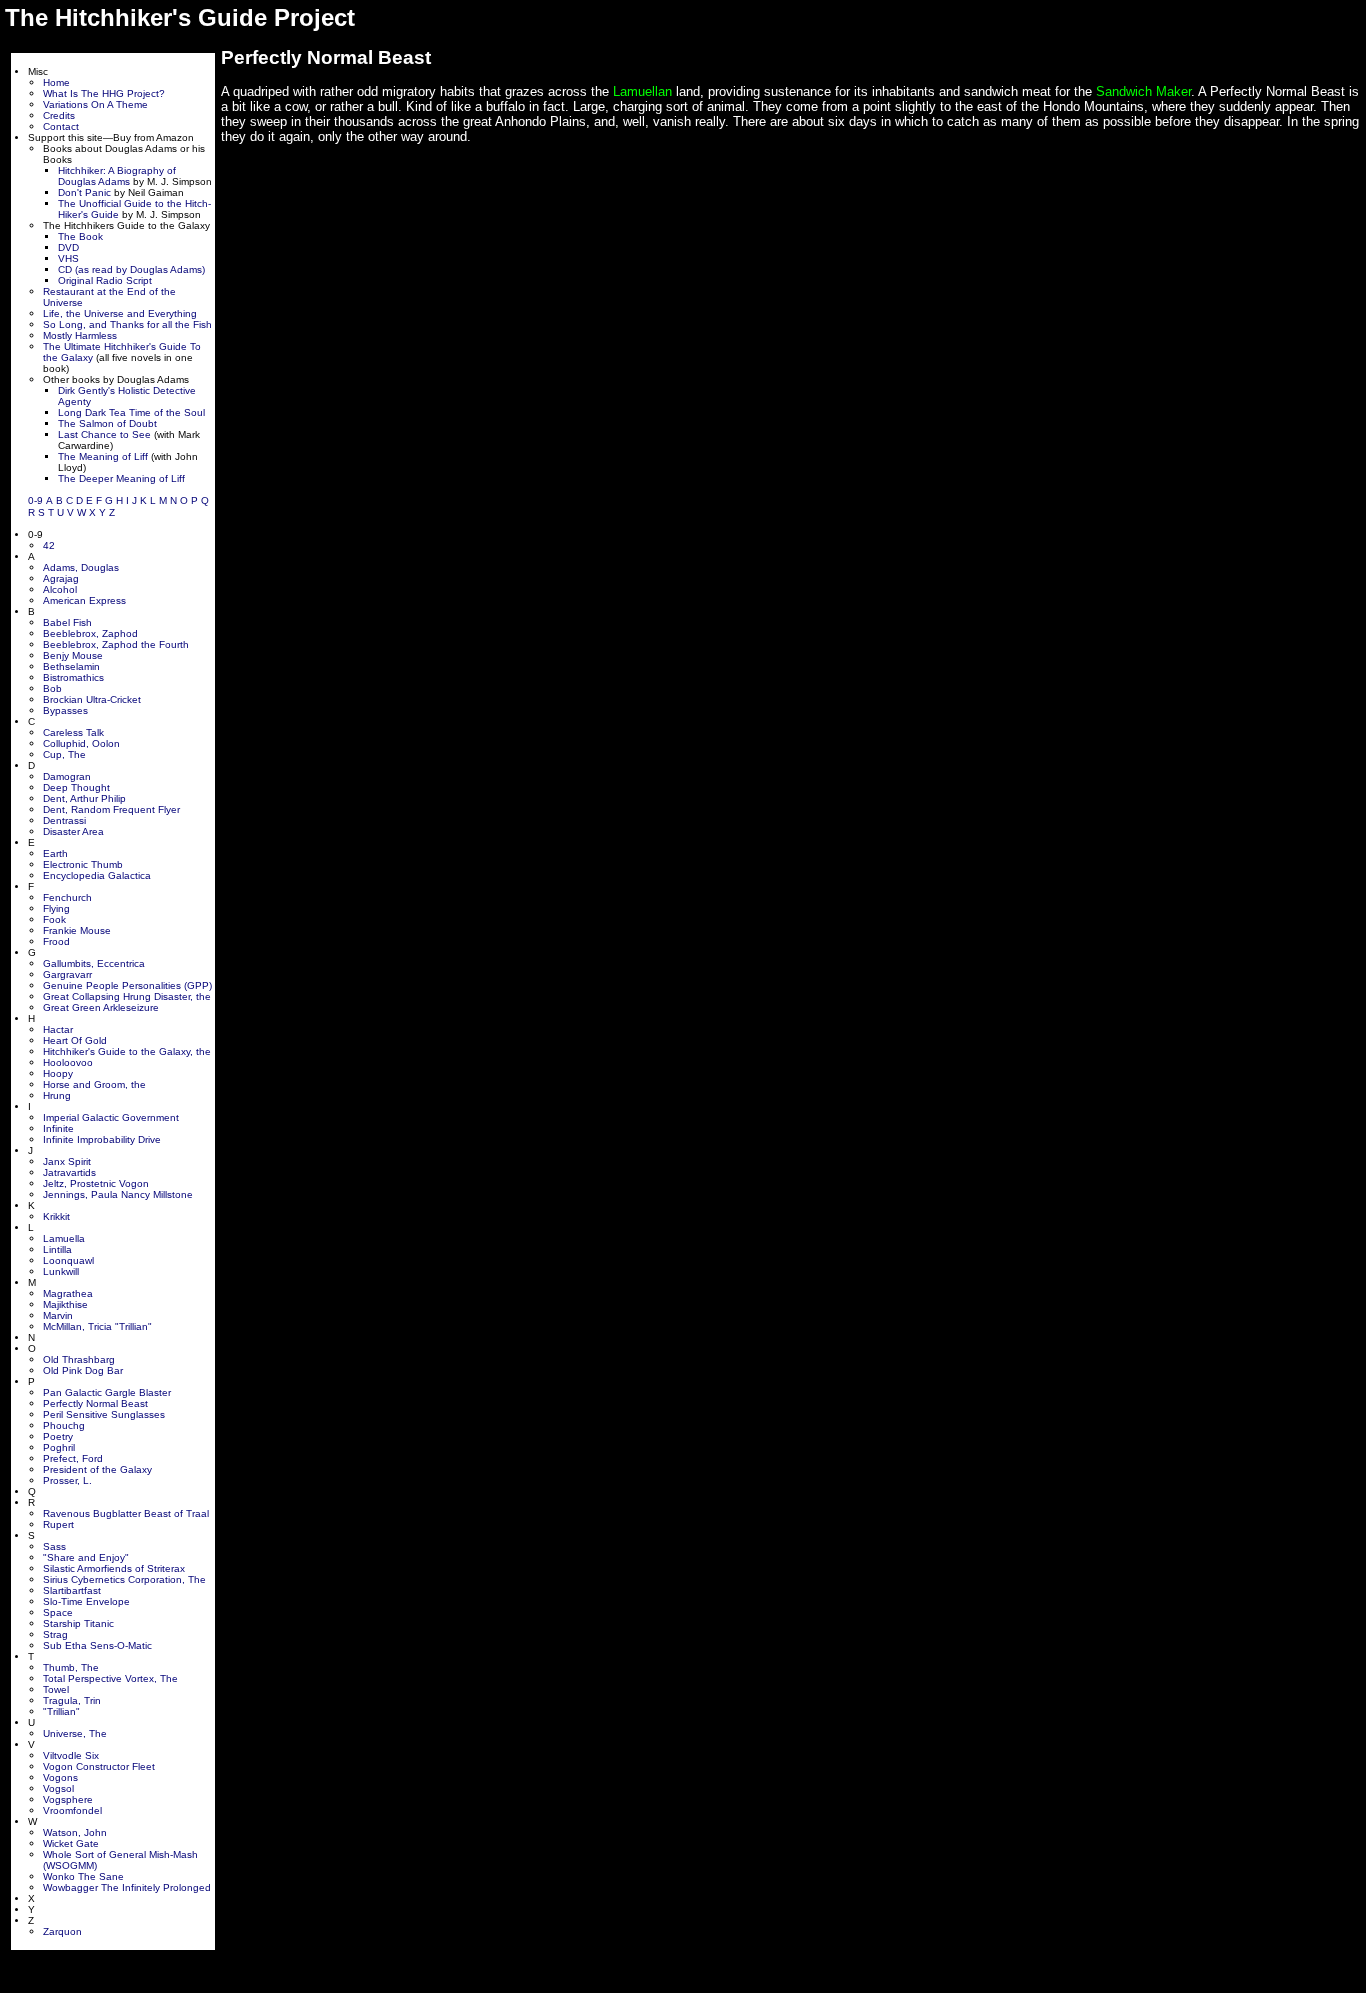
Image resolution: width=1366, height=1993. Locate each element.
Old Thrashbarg (79, 1359)
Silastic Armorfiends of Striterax (114, 1568)
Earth (55, 853)
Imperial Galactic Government (111, 1117)
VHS (68, 258)
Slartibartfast (72, 1590)
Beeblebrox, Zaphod (90, 633)
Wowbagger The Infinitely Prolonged (127, 1887)
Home (56, 82)
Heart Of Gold (75, 1040)
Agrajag (61, 578)
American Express (84, 600)
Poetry (58, 1436)
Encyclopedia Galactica (97, 875)
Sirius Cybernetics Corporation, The (124, 1579)
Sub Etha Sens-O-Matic (97, 1645)
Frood (56, 941)
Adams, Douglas (81, 567)
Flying (56, 908)
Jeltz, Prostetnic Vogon (96, 1183)
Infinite (58, 1128)
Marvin (58, 1315)
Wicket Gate (71, 1843)
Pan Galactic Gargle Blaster (107, 1392)
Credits (59, 115)
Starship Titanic (78, 1623)
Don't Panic (84, 192)
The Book (80, 236)
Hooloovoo (68, 1062)
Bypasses (65, 710)
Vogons (60, 1777)
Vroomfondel (72, 1810)
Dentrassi (64, 820)
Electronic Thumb (83, 864)
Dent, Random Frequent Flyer (111, 809)
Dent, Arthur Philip (84, 798)
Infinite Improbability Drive (102, 1139)
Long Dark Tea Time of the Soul (131, 412)
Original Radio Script (105, 280)
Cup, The (64, 754)
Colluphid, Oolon (81, 743)
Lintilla (57, 1249)
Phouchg (64, 1425)
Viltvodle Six (71, 1755)
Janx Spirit (67, 1161)
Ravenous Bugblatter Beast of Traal (126, 1513)
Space (58, 1612)
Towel (56, 1689)
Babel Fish (67, 622)
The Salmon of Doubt (107, 423)
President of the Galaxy (97, 1469)
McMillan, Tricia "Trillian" (97, 1326)
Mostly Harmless (80, 335)
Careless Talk (73, 732)
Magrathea (68, 1293)
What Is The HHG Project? (104, 93)
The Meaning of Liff (103, 456)
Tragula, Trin (72, 1700)
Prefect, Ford (73, 1458)
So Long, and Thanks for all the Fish (127, 324)
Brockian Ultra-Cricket (92, 699)
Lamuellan (642, 91)
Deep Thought (76, 787)
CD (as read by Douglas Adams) (131, 269)
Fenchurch (67, 897)
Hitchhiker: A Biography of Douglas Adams (117, 176)
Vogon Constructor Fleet (99, 1766)
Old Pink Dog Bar (83, 1370)
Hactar (58, 1029)
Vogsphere (68, 1799)
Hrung (57, 1095)
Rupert (58, 1524)
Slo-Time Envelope (86, 1601)
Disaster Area (73, 831)
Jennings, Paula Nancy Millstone (118, 1194)
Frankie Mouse (77, 930)
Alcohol (60, 589)
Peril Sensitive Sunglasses (104, 1414)
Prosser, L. (67, 1480)
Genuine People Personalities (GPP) (127, 985)
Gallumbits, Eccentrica (94, 963)
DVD (68, 247)
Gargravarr (67, 974)
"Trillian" (61, 1711)
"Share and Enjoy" (86, 1557)
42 (49, 545)
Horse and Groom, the (94, 1084)
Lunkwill (61, 1271)
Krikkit (56, 1216)
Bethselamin (71, 666)
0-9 (35, 500)
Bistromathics (73, 677)
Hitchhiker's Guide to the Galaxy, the (127, 1051)
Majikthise (65, 1304)
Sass (54, 1546)
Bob (52, 688)
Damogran (67, 776)
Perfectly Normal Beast (95, 1403)
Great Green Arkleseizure (101, 1007)
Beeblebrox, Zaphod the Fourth (116, 644)
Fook (54, 919)
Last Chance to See (104, 434)
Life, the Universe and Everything (120, 313)
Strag (55, 1634)
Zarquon (62, 1931)
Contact (61, 126)
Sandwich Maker (1143, 91)
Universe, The (75, 1733)
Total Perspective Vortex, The (110, 1678)
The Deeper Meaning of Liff (121, 478)
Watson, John (75, 1832)
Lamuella (64, 1238)
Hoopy (58, 1073)
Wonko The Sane (83, 1876)
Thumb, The (71, 1667)
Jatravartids (69, 1172)
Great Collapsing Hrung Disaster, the (127, 996)
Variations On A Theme (95, 104)
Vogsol (58, 1788)
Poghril (59, 1447)
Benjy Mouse (73, 655)
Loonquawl (68, 1260)
